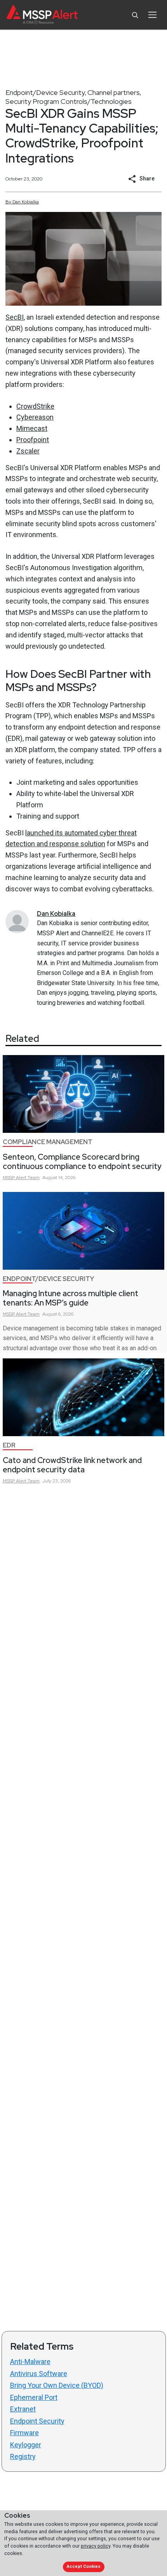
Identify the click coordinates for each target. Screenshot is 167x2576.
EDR (9, 1445)
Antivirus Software (39, 2374)
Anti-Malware (30, 2362)
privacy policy (96, 2546)
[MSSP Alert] (42, 15)
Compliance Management (48, 1142)
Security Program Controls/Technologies (69, 101)
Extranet (23, 2409)
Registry (23, 2456)
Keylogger (26, 2445)
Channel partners (114, 92)
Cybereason (35, 417)
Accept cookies (83, 2566)
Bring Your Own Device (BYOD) (57, 2385)
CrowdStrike (35, 406)
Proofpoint (33, 440)
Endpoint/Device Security (45, 92)
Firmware (24, 2433)
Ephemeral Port (34, 2397)
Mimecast (32, 428)
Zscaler (28, 451)
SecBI (15, 317)
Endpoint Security (37, 2421)
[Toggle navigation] (152, 15)
